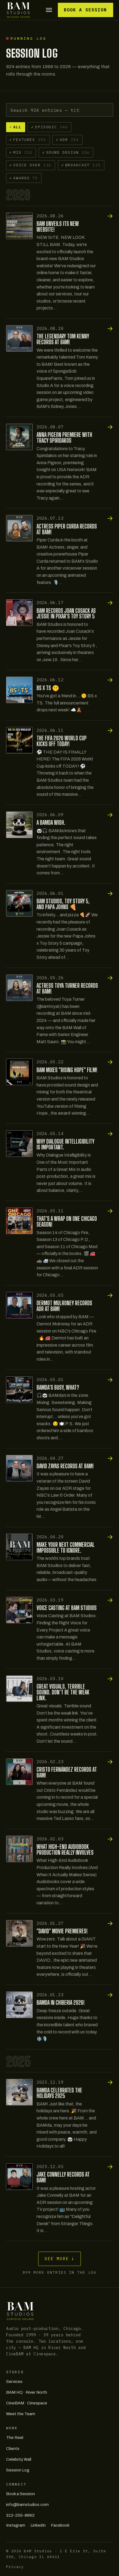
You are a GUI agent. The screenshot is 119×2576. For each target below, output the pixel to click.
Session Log (18, 2470)
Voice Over (30, 165)
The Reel (15, 2438)
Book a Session (85, 10)
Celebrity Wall (19, 2459)
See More (60, 2259)
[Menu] (49, 10)
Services (14, 2382)
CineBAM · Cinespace (27, 2403)
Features (28, 140)
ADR (67, 140)
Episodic (50, 127)
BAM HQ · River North (27, 2392)
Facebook (60, 2525)
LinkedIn (38, 2525)
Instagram (16, 2525)
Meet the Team (21, 2414)
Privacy (15, 2567)
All (15, 127)
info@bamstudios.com (27, 2505)
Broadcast (81, 165)
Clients (13, 2449)
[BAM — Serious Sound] (18, 10)
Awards (24, 178)
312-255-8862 (20, 2515)
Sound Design (66, 152)
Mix (21, 152)
